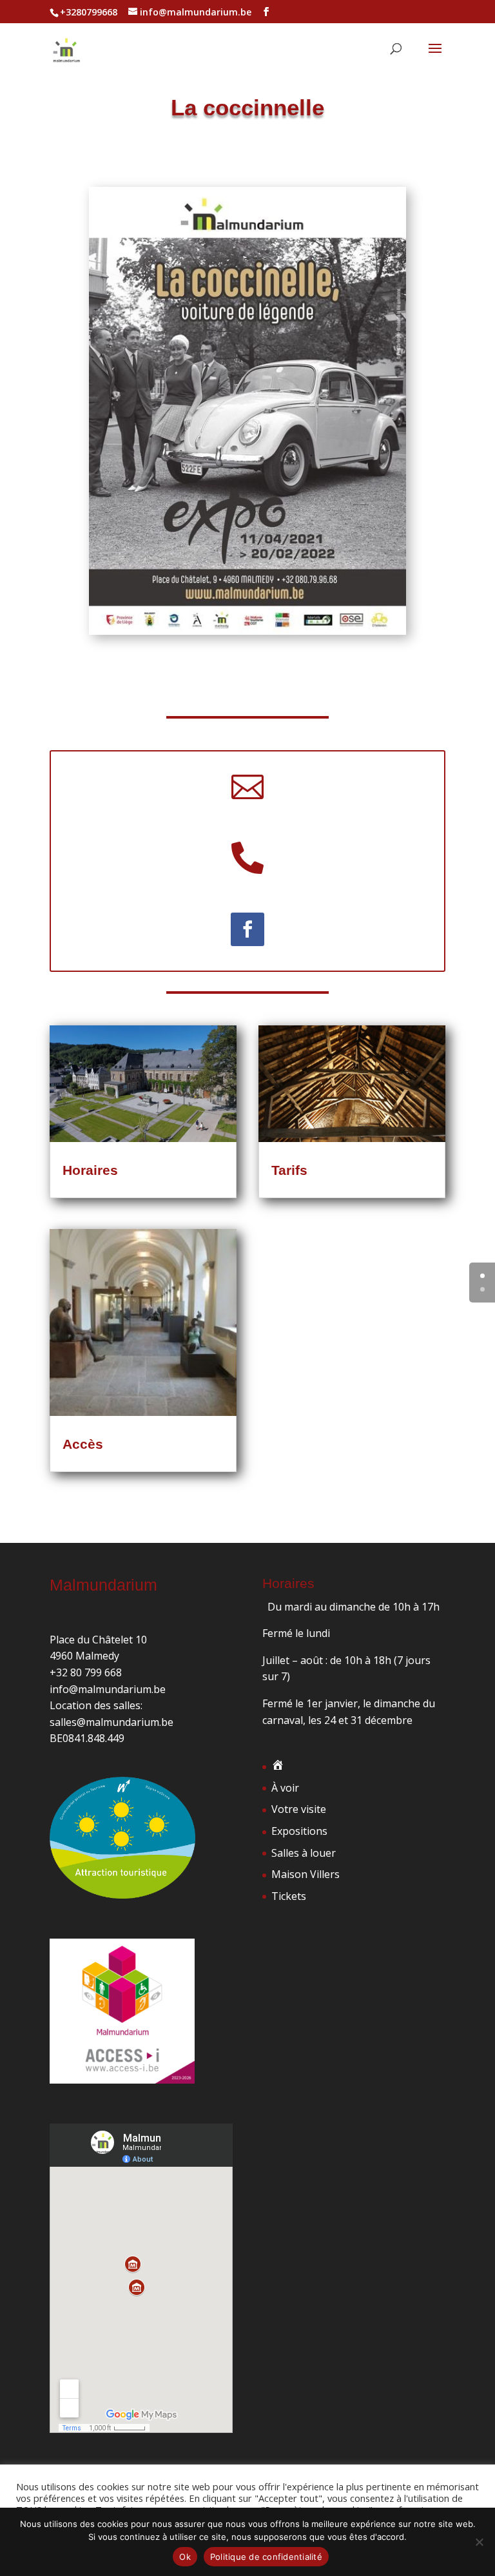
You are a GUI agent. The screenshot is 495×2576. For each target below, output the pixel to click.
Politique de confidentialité (266, 2557)
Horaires (90, 1170)
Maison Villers (306, 1874)
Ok (185, 2557)
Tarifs (289, 1170)
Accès (83, 1444)
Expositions (299, 1831)
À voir (285, 1788)
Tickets (289, 1896)
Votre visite (299, 1809)
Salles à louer (304, 1853)
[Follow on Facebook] (247, 929)
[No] (479, 2542)
